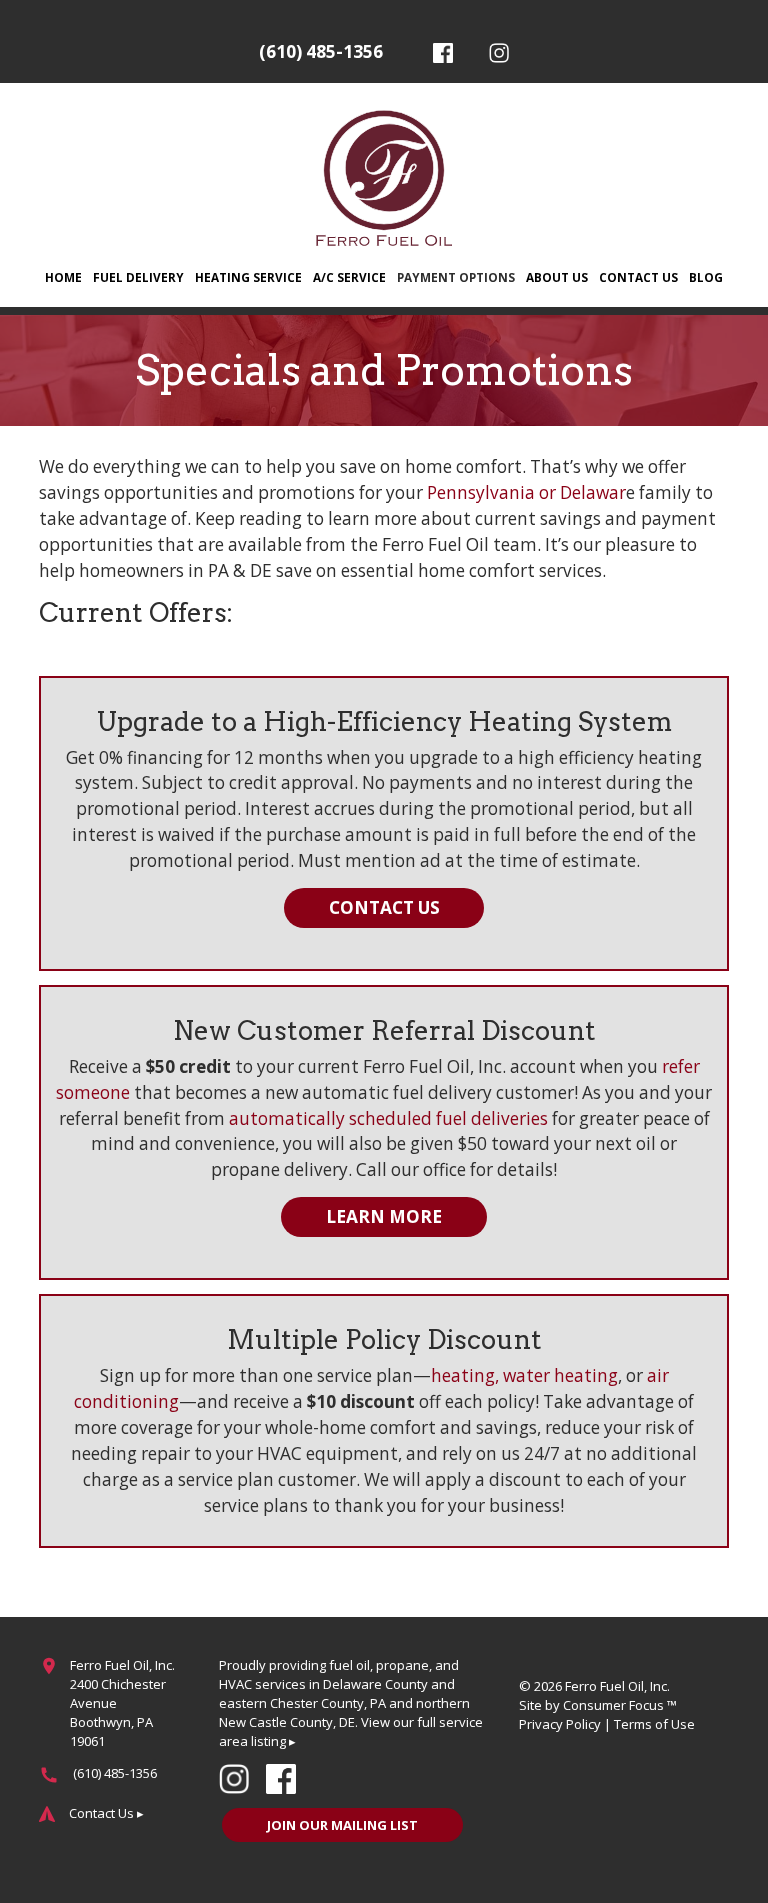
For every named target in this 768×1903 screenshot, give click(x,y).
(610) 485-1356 (321, 51)
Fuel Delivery (138, 277)
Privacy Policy (560, 1724)
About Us (557, 277)
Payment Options (456, 277)
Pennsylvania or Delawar (526, 492)
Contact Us (638, 277)
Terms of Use (654, 1724)
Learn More (384, 1216)
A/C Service (349, 277)
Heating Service (248, 277)
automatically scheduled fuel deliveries (388, 1118)
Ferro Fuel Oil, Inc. (617, 1686)
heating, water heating (524, 1375)
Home (63, 277)
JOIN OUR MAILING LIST (342, 1825)
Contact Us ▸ (106, 1813)
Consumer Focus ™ (620, 1705)
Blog (706, 277)
